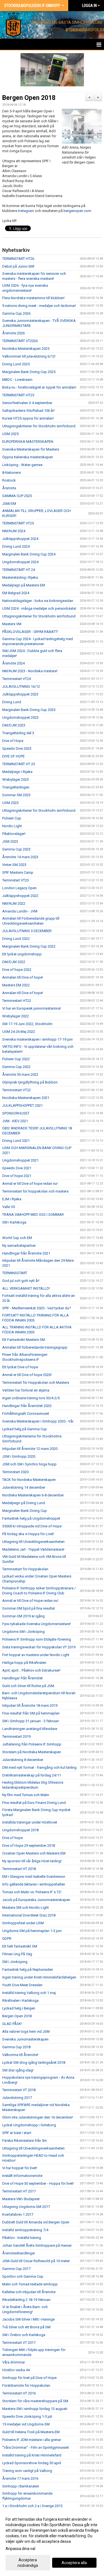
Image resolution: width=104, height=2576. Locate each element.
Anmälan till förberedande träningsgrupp (35, 1347)
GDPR (7, 1939)
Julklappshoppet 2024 (20, 539)
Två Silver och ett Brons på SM (26, 2327)
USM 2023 (10, 803)
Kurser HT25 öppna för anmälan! (28, 418)
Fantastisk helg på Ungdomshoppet (31, 1518)
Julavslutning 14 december (24, 1487)
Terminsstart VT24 (17, 679)
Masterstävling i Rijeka (20, 577)
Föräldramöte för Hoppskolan (26, 2385)
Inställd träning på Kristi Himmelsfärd (32, 2455)
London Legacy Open (19, 888)
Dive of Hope (13, 741)
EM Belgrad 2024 (16, 593)
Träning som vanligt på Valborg (27, 2471)
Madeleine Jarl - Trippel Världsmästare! (33, 1549)
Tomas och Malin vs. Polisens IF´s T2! (32, 1892)
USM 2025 (10, 434)
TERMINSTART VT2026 (20, 341)
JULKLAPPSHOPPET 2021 (22, 1105)
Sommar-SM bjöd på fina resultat (29, 1608)
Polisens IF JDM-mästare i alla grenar (32, 2440)
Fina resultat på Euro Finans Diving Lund (34, 1803)
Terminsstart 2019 (16, 1736)
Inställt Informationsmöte (22, 2176)
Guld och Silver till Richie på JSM (28, 1686)
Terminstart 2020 (15, 1472)
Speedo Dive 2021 (17, 1168)
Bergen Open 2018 (29, 98)
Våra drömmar (14, 2362)
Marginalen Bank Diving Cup (25, 1511)
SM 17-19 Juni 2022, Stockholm (27, 1024)
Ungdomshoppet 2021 (20, 1160)
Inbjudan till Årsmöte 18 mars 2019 (30, 1705)
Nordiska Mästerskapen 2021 (26, 1098)
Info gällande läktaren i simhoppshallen (34, 1884)
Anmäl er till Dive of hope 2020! (27, 1375)
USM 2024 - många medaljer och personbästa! (39, 608)
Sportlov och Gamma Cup (23, 2276)
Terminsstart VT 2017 (19, 2343)
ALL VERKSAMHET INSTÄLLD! (26, 1288)
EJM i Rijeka (12, 1199)
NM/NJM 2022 (14, 903)
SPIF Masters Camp (18, 872)
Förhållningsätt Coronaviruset (26, 1414)
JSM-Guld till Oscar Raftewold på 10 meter (36, 2261)
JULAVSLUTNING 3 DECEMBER (27, 931)
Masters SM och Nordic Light (26, 1908)
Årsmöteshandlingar (19, 2253)
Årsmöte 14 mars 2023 (20, 857)
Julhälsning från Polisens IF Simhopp (32, 1744)
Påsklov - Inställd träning (22, 2238)
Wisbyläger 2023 (16, 779)
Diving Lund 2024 (16, 546)
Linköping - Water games (22, 465)
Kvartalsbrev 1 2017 (18, 2214)
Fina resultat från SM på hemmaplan (31, 1713)
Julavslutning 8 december (23, 1760)
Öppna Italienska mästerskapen (28, 457)
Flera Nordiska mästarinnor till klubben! (33, 298)
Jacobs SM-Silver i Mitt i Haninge (28, 2319)
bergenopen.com (78, 211)
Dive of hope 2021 (17, 1176)
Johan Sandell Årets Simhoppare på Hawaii (37, 2245)
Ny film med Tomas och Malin (26, 1795)
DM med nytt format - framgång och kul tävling (39, 1767)
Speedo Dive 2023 (17, 748)
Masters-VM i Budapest (21, 2199)
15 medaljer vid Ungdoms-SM (26, 2424)
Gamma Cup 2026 (16, 313)
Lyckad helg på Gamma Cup (25, 1429)
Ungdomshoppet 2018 (20, 1830)
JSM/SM (9, 504)
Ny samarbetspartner (19, 1246)
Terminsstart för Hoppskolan (25, 1569)
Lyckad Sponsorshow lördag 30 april (32, 2463)
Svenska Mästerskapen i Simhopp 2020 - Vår (38, 1421)
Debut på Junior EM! (18, 266)
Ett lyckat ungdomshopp (22, 954)
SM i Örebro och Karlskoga (24, 2335)
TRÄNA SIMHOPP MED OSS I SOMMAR (33, 1215)
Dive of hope (12, 1838)
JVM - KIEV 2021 (15, 1121)
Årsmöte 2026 (13, 333)
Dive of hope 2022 (17, 970)
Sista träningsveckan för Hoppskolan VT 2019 (39, 1647)
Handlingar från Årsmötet (22, 1678)
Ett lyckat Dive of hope (20, 1367)
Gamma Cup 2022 (16, 1067)
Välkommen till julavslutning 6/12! (29, 356)
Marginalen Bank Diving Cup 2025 (29, 372)
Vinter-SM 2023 (14, 865)
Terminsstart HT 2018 (19, 1869)
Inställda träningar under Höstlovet (30, 1822)
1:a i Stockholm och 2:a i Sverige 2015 (32, 2506)
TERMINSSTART (15, 1273)
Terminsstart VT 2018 (19, 2090)
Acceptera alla (74, 2563)
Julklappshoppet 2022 (20, 896)
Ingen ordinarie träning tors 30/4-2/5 (31, 1398)
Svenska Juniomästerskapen (25, 2039)
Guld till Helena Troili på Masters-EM (31, 2432)
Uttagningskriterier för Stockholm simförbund (39, 426)
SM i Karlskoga (14, 1222)
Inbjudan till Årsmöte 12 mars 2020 (30, 1449)
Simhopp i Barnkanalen (21, 2486)
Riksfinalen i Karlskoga (20, 2000)
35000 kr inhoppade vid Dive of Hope (32, 1526)
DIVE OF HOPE (13, 756)
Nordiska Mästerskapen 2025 (26, 349)
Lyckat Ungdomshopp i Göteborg (29, 2125)
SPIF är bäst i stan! (17, 2133)
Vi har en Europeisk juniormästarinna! (32, 1008)
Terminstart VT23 (16, 880)
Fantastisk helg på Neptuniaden (28, 1969)
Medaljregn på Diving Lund (24, 1503)
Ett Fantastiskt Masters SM (24, 1340)
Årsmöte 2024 (13, 663)
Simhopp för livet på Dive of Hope (29, 2378)
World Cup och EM (17, 1238)
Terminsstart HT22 (17, 1001)
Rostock (9, 480)
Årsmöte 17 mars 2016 (20, 2478)
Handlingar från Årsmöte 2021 (26, 1253)
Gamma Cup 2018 (16, 2047)
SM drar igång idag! (18, 2070)
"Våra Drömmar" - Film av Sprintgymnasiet (35, 2447)
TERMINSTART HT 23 (19, 764)
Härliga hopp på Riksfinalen (24, 1663)
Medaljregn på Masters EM (24, 585)
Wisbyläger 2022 (16, 1016)
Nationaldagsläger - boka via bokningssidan (38, 601)
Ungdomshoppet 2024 (20, 562)
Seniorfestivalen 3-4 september (27, 403)
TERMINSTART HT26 (18, 259)
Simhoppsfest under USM (23, 1923)
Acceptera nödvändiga (28, 2563)
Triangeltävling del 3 (18, 733)
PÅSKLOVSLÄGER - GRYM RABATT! (30, 632)
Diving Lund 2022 (16, 939)
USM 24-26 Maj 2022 (19, 1032)
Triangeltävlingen (16, 787)
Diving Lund (12, 702)
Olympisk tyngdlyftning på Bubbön (30, 1082)
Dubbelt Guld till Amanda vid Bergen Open (36, 2222)
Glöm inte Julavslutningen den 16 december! (38, 2117)
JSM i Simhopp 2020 (19, 1456)
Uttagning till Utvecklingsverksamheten (33, 1542)
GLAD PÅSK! (12, 2024)
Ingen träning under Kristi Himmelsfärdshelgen (39, 1977)
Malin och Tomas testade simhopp (30, 2284)
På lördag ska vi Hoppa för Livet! (28, 1534)
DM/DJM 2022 (14, 962)
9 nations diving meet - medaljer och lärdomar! (39, 306)
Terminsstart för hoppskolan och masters (35, 1191)
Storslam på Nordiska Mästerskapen (32, 1752)
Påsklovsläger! (14, 834)
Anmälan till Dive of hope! (23, 977)
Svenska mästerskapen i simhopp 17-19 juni (37, 1039)
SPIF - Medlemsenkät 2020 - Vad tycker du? (37, 1308)
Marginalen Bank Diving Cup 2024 (29, 554)
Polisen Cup (12, 818)
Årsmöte (9, 488)
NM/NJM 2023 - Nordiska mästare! (30, 671)
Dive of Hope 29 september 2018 (29, 1846)
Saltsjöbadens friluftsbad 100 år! (28, 411)
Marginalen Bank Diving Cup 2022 (29, 946)
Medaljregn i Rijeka (17, 772)
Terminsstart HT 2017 (19, 2191)
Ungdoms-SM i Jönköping (23, 1632)
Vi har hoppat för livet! (20, 2168)
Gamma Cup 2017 (16, 2269)
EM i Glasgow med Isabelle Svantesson (34, 1877)
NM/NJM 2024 (14, 531)
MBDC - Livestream (17, 380)
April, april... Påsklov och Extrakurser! (31, 1670)
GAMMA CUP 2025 (17, 496)
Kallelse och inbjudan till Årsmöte (29, 2292)
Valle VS (9, 1207)
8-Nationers (12, 473)
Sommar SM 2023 (16, 795)
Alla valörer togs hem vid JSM (26, 2031)
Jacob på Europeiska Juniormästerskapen (36, 1900)
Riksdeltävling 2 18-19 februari (26, 2300)
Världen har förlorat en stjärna (26, 1390)
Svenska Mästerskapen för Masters (31, 449)
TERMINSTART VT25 (18, 523)
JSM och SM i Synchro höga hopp (29, 1464)
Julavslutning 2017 (17, 2098)
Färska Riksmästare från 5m (25, 2141)
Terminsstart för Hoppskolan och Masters (36, 1383)
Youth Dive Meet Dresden (22, 1985)
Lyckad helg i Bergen (19, 2008)
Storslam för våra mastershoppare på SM (35, 2401)
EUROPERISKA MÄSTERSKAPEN (28, 442)
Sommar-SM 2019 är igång (23, 1616)
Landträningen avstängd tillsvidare (30, 1729)
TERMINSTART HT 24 (19, 570)
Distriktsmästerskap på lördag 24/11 (32, 1775)
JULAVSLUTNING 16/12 (21, 686)
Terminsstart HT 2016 (19, 2393)
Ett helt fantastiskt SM (20, 1946)
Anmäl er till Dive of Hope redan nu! (30, 1601)
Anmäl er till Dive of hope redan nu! (30, 1184)
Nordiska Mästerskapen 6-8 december (33, 1495)
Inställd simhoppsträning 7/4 (25, 2230)
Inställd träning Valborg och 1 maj (29, 1993)
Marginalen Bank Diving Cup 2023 (29, 710)
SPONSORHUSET (16, 1113)
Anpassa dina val (20, 2549)
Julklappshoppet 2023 (20, 694)
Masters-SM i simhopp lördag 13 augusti (35, 2409)
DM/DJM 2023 (14, 725)
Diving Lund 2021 (16, 1141)
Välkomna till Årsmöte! (20, 2055)
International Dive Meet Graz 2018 (29, 1915)
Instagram (26, 211)
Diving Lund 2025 (16, 364)
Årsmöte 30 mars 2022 (20, 1074)
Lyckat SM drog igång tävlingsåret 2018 (34, 2062)
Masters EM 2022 (16, 985)
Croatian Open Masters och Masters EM (34, 1853)
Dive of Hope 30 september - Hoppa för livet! (38, 2183)
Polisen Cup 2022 (16, 1059)
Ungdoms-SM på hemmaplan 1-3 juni (32, 1931)
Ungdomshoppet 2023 (20, 717)
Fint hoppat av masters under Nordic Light (36, 1655)
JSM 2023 (10, 841)
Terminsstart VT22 (17, 1090)
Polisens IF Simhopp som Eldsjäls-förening (37, 1639)
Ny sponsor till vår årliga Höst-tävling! (32, 1861)
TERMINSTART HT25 (18, 395)
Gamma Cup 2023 (16, 849)
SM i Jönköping (15, 1962)
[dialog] (52, 2542)
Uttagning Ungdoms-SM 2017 (26, 2207)
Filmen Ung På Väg (17, 1954)
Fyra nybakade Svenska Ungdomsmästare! (36, 1624)
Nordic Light (12, 826)
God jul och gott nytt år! (21, 1281)
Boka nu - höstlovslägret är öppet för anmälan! (39, 387)
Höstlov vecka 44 (16, 2370)
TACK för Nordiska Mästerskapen (29, 1480)
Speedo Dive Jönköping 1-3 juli (27, 2416)
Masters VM (12, 624)
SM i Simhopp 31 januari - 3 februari (31, 1721)
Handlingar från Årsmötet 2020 (27, 1406)
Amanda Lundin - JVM (20, 911)
